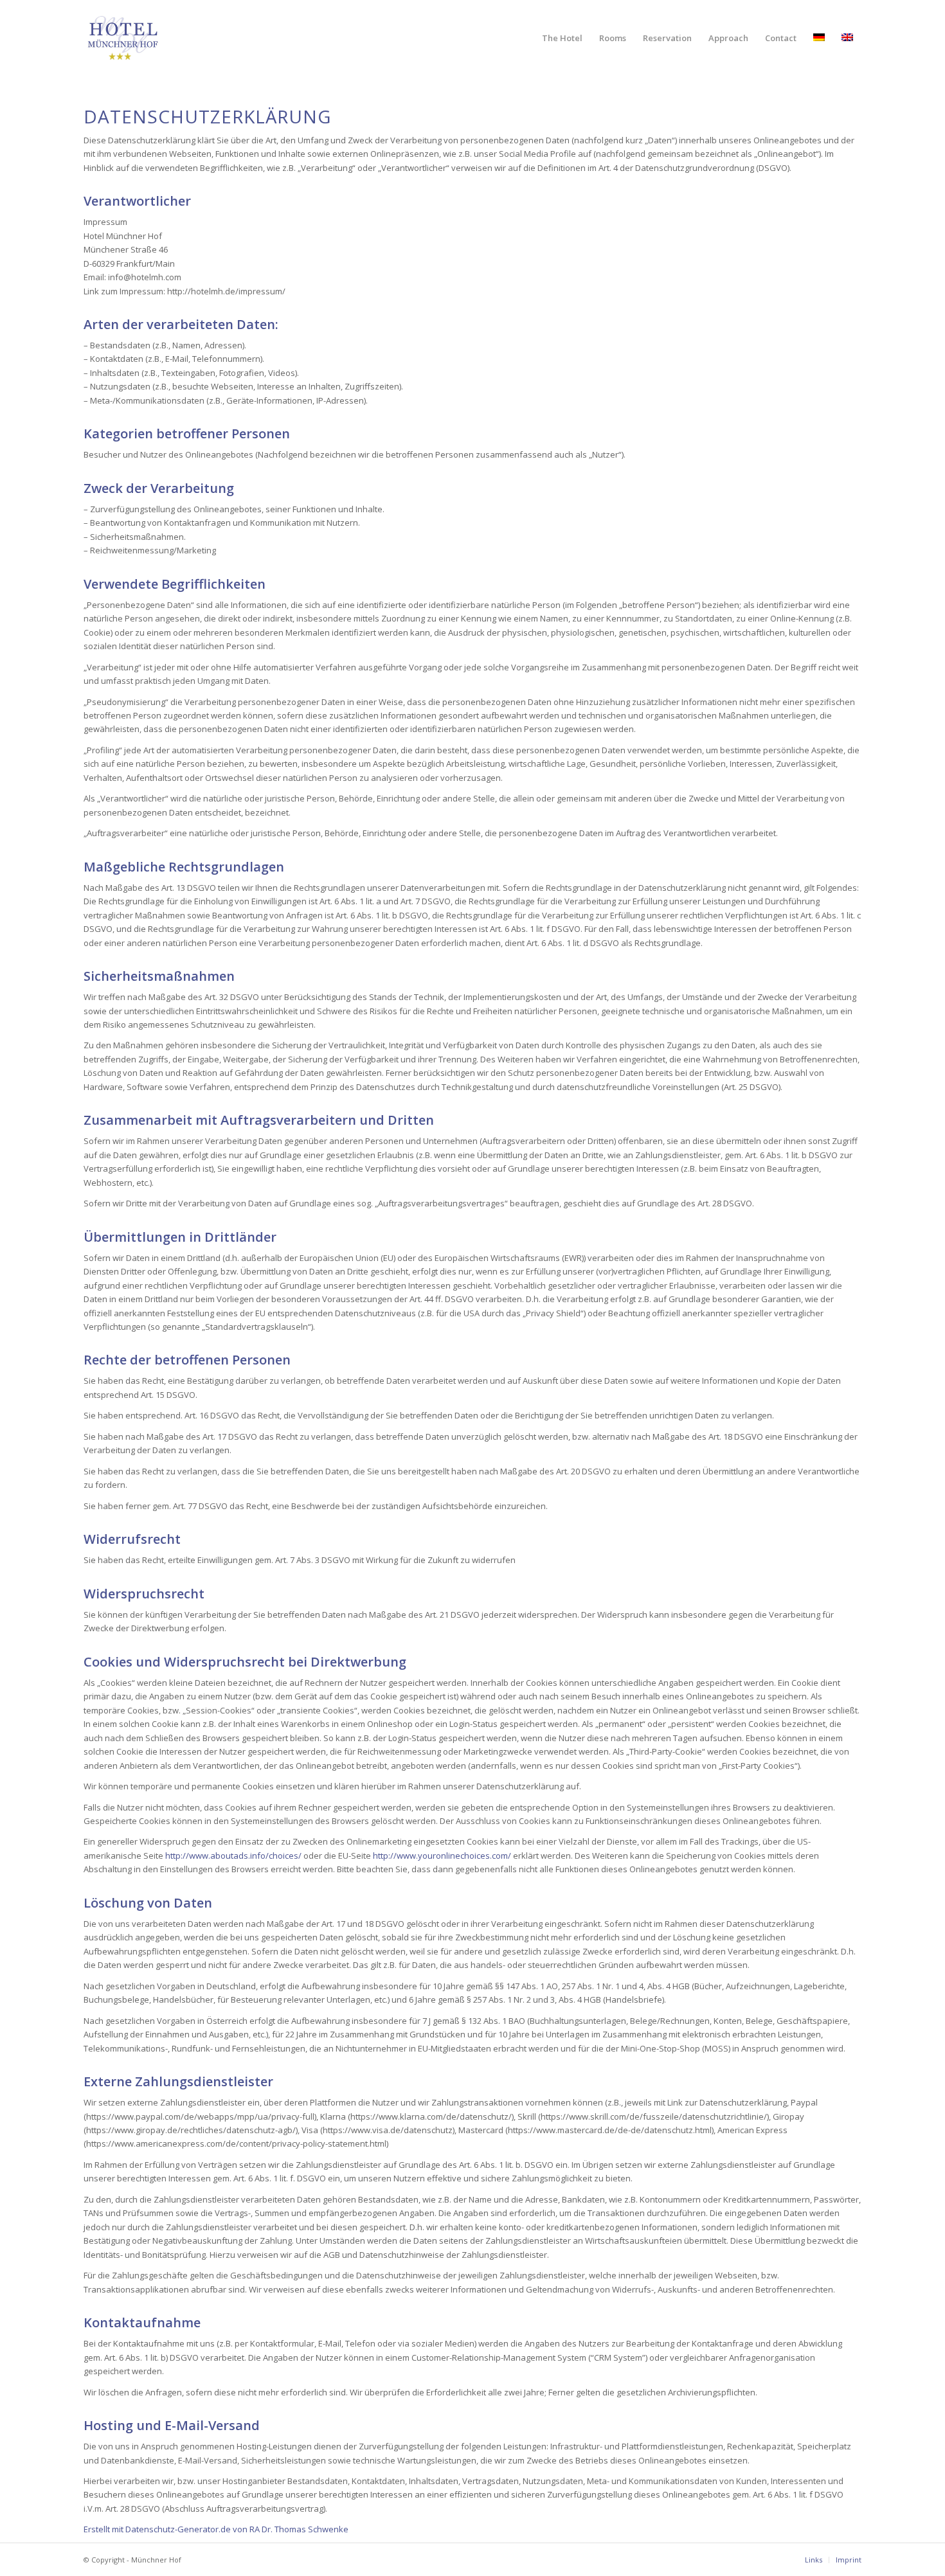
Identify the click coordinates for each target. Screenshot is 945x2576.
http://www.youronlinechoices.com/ (442, 1856)
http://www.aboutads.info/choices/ (233, 1856)
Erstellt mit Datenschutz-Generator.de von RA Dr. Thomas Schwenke (216, 2529)
